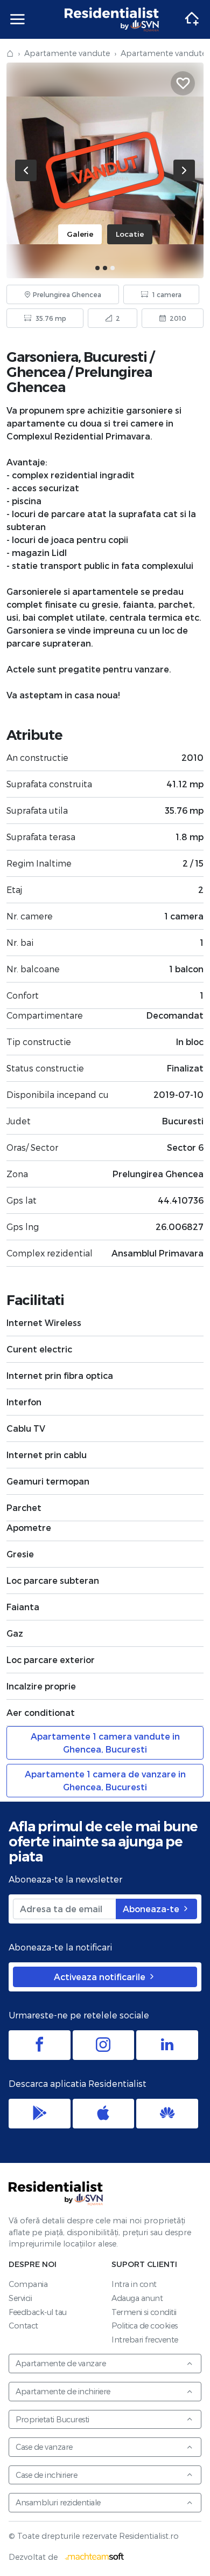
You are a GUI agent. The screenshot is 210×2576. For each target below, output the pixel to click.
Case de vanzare (44, 2447)
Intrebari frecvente (145, 2340)
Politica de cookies (145, 2326)
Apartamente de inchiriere (63, 2391)
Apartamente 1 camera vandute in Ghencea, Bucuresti (105, 1743)
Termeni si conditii (144, 2312)
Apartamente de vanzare (61, 2363)
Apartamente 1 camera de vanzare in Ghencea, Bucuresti (105, 1780)
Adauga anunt (137, 2298)
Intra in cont (134, 2284)
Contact (23, 2326)
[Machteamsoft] (95, 2557)
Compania (28, 2284)
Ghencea (36, 372)
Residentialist (56, 2193)
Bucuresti (115, 357)
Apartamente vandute (67, 53)
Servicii (20, 2298)
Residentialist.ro (112, 19)
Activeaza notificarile (101, 1977)
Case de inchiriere (46, 2475)
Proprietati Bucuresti (52, 2419)
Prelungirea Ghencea (79, 379)
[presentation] (26, 170)
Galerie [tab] (80, 234)
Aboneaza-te (152, 1909)
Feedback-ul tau (38, 2312)
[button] (97, 268)
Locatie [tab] (130, 234)
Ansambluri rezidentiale (58, 2502)
